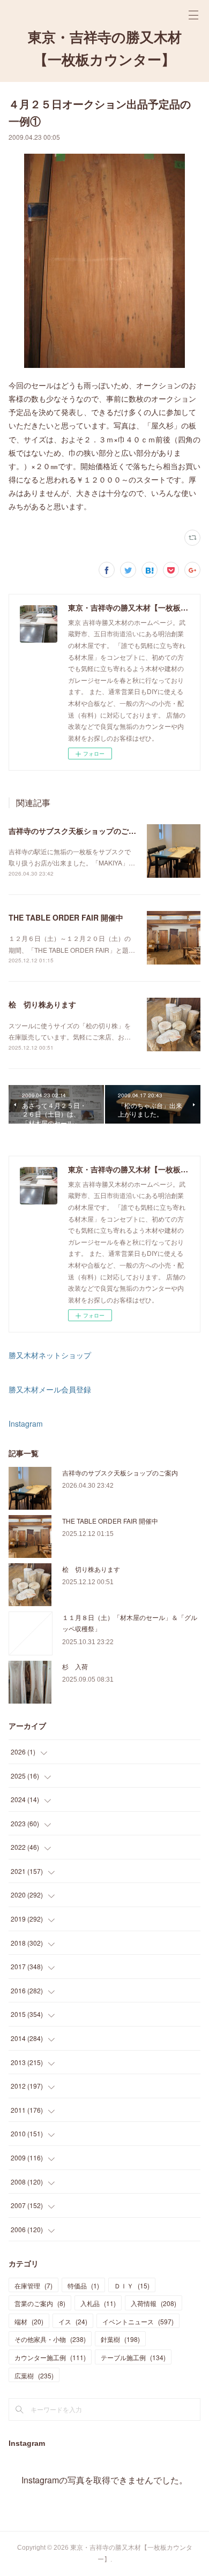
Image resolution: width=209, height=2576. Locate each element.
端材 (29, 2321)
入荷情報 (154, 2303)
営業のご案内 (40, 2303)
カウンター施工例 (50, 2357)
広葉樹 (34, 2375)
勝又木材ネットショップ (50, 1355)
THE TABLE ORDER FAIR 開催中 (66, 917)
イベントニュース (138, 2321)
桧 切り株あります (42, 1004)
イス (73, 2321)
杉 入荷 (75, 1666)
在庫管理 (33, 2285)
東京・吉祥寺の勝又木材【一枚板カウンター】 (105, 49)
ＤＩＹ (132, 2285)
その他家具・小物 (50, 2339)
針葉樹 (120, 2339)
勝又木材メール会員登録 (50, 1389)
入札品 (98, 2303)
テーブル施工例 (133, 2357)
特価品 (83, 2285)
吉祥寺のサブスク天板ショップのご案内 (76, 831)
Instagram (26, 1423)
